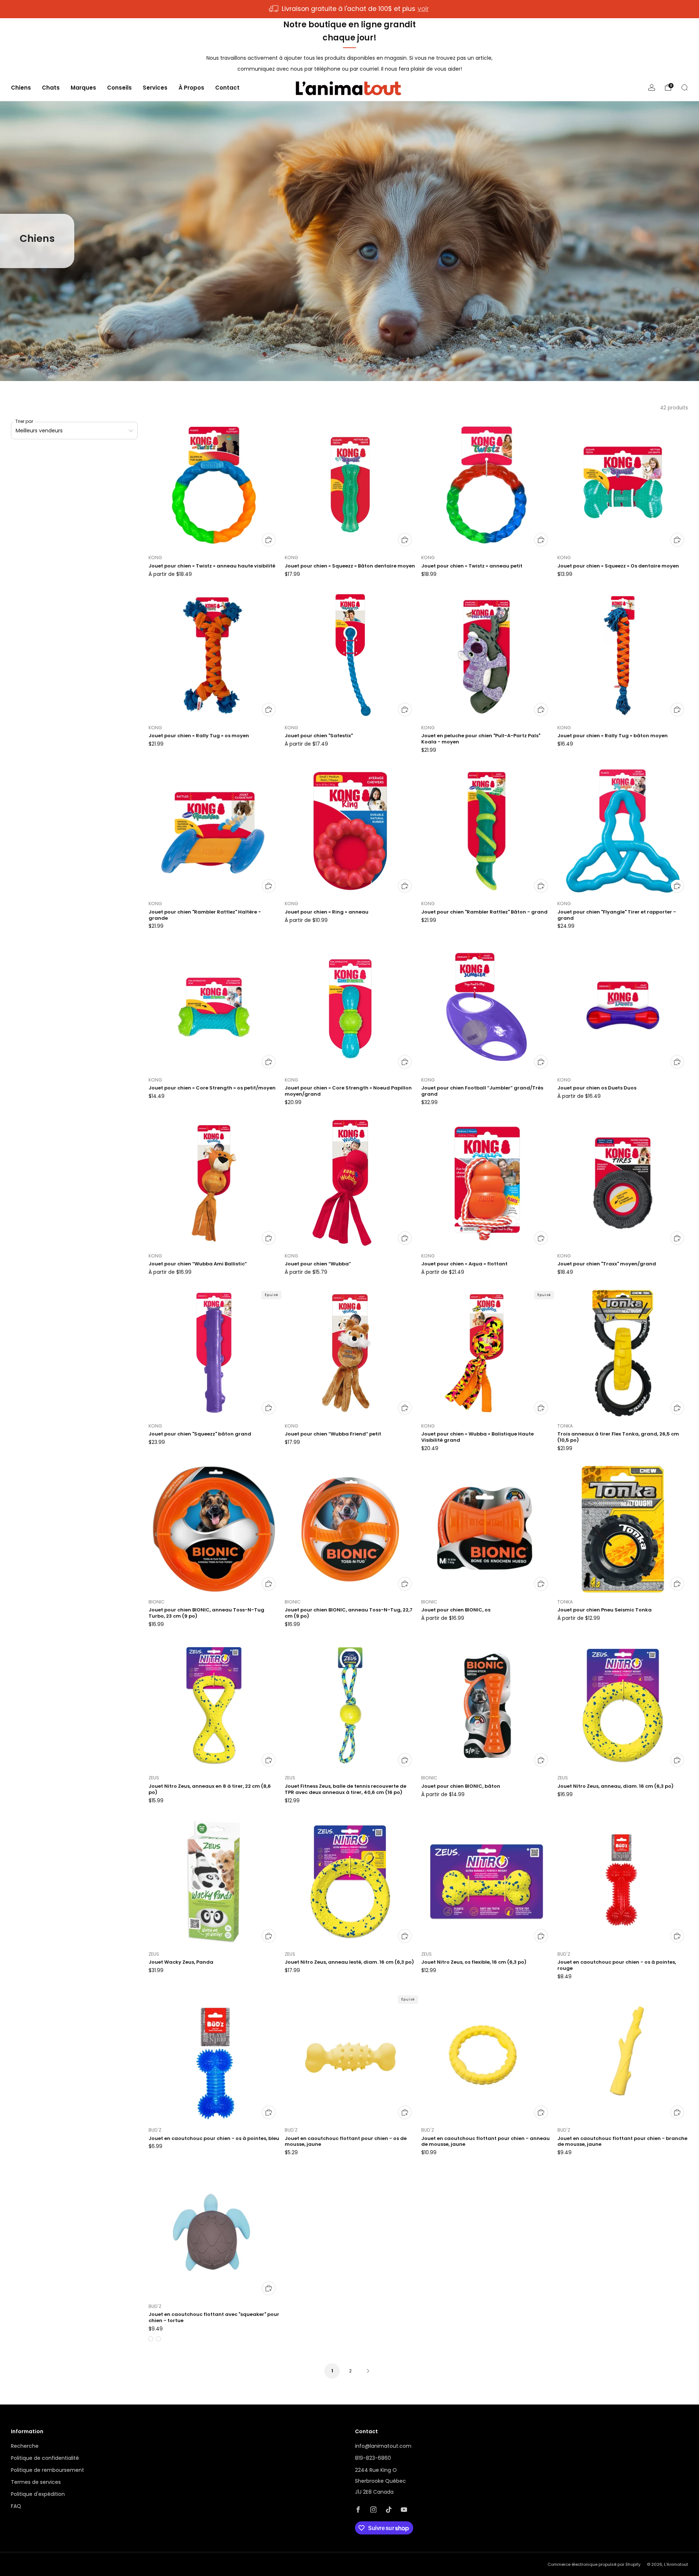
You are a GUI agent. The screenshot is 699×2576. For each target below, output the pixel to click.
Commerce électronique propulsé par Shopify (594, 2564)
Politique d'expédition (38, 2494)
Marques (83, 88)
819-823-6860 (373, 2458)
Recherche (25, 2446)
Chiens (21, 88)
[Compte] (652, 87)
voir (423, 9)
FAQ (16, 2506)
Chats (51, 88)
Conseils (119, 88)
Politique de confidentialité (45, 2458)
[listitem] (349, 9)
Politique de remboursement (48, 2470)
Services (155, 88)
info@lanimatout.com (383, 2446)
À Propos (191, 88)
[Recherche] (684, 87)
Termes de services (36, 2482)
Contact (227, 88)
